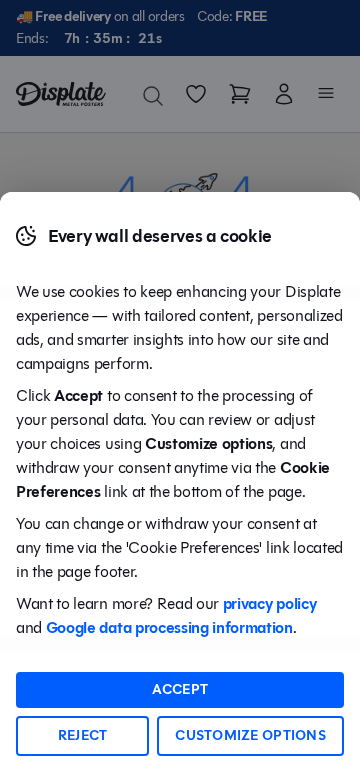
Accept (180, 689)
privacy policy (270, 603)
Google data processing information (169, 627)
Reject (83, 735)
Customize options (250, 735)
